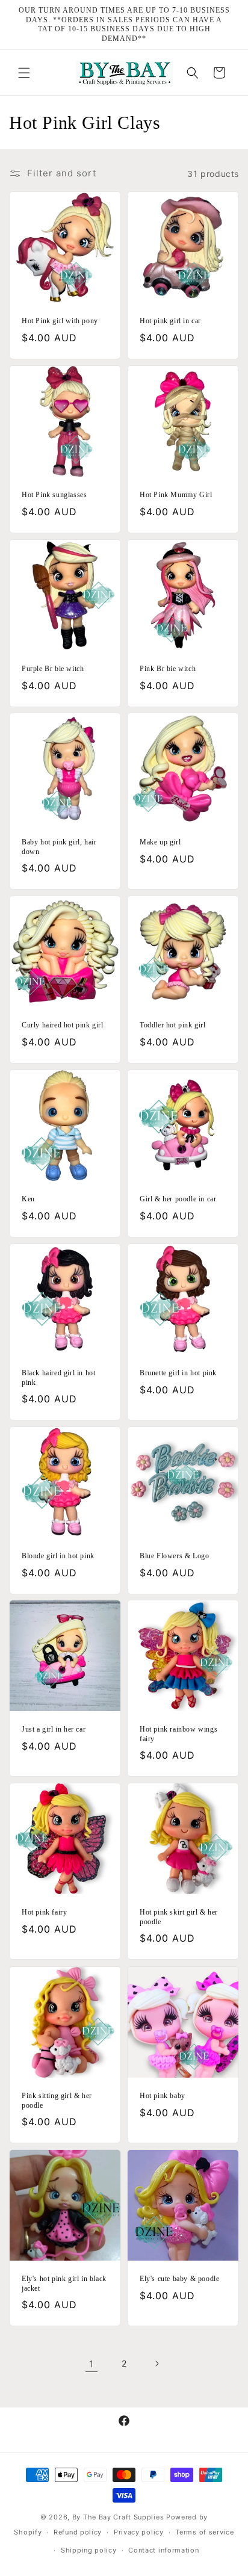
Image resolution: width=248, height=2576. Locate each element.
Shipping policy (89, 2550)
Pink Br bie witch (168, 669)
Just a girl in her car (54, 1729)
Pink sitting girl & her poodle (57, 2101)
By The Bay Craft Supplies (119, 2517)
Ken (28, 1199)
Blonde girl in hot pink (58, 1556)
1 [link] (91, 2364)
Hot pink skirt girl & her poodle (179, 1917)
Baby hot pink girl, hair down (59, 847)
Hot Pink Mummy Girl (176, 495)
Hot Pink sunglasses (54, 495)
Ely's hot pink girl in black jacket (64, 2283)
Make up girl (160, 842)
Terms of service (204, 2532)
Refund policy (78, 2532)
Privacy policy (139, 2532)
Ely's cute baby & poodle (179, 2279)
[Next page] (157, 2364)
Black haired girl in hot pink (58, 1378)
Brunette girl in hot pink (178, 1373)
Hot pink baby (163, 2096)
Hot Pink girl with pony (60, 321)
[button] (24, 73)
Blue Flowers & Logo (174, 1556)
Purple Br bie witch (53, 669)
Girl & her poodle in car (178, 1199)
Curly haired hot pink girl (63, 1025)
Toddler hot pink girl (173, 1025)
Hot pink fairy (44, 1912)
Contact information (163, 2550)
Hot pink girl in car (170, 321)
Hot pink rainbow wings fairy (178, 1734)
